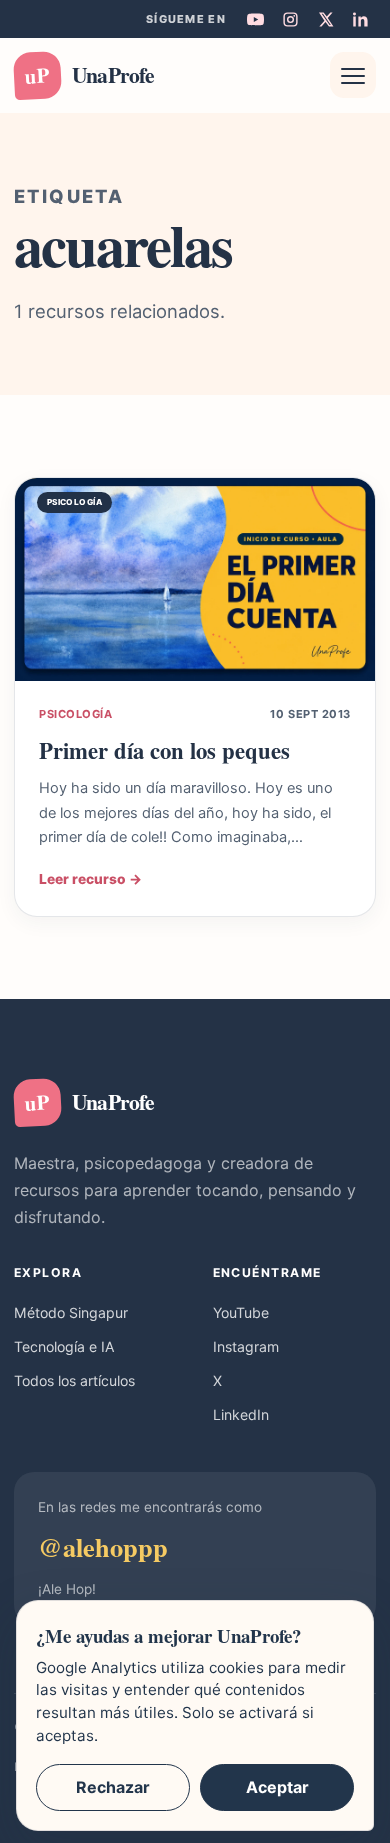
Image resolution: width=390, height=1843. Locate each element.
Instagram (246, 1346)
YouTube (241, 1312)
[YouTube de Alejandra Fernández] (255, 19)
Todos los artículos (74, 1380)
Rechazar (113, 1787)
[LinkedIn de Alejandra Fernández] (360, 19)
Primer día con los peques (164, 750)
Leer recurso (90, 879)
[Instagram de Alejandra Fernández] (290, 19)
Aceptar (277, 1787)
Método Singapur (71, 1312)
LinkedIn (241, 1414)
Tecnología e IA (64, 1346)
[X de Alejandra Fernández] (325, 19)
